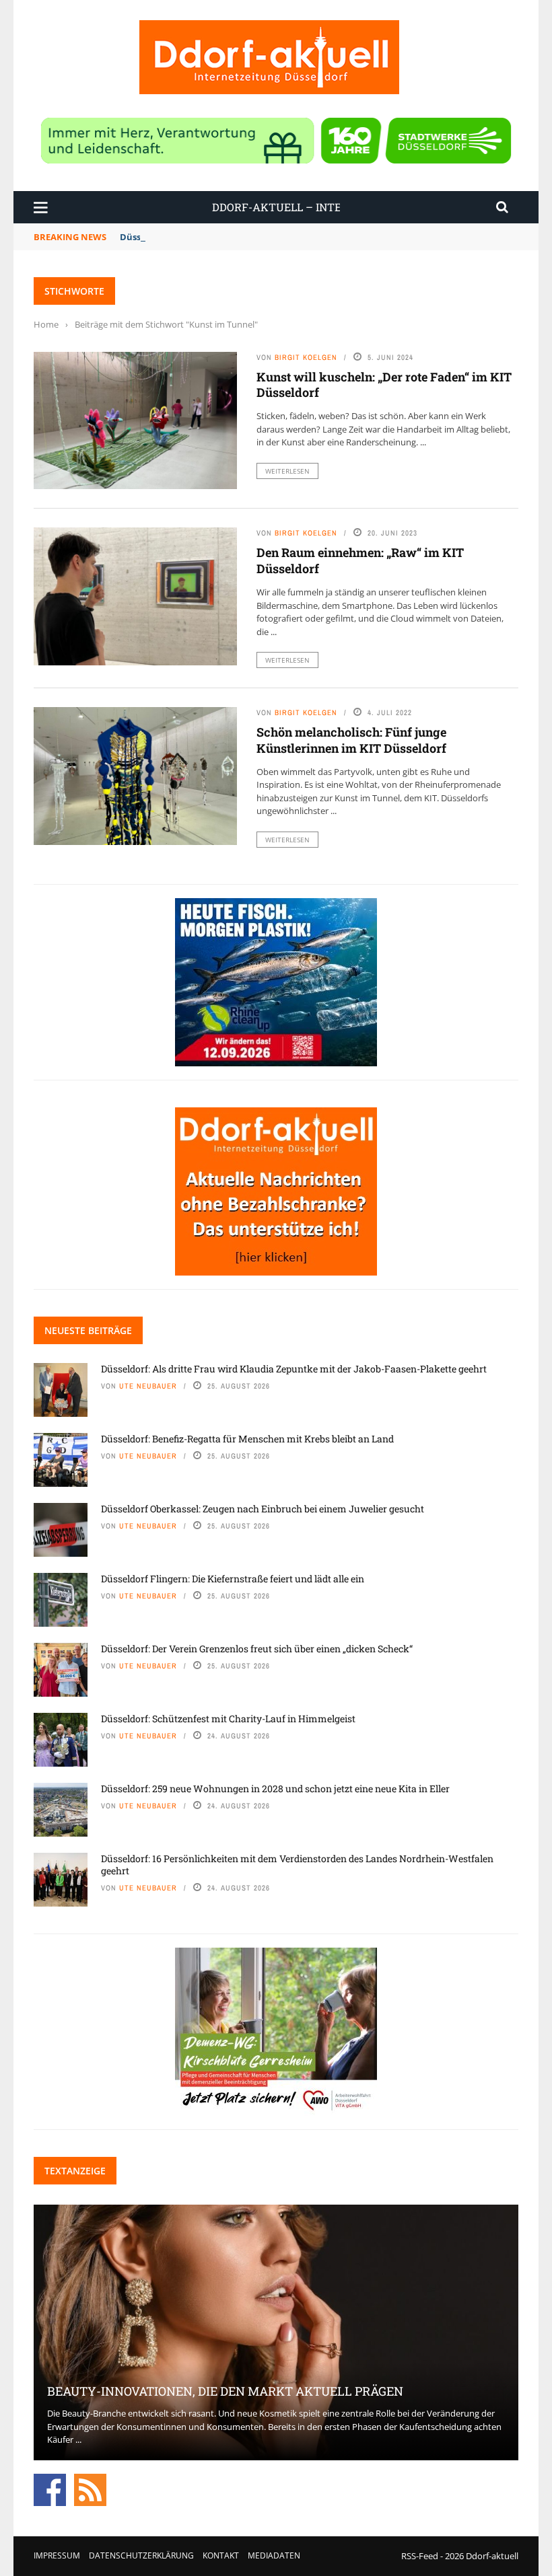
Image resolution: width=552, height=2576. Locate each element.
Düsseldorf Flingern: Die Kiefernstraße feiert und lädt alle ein (233, 1579)
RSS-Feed (420, 2556)
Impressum (57, 2555)
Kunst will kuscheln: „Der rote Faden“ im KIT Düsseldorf (384, 384)
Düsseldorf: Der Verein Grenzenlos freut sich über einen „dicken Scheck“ (257, 1649)
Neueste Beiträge (88, 1330)
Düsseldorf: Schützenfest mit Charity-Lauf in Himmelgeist (228, 1719)
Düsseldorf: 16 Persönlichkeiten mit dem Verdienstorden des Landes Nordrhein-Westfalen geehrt (297, 1865)
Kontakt (221, 2555)
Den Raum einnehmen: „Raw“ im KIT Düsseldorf (360, 560)
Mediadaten (274, 2555)
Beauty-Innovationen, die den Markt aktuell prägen (225, 2391)
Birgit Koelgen (306, 357)
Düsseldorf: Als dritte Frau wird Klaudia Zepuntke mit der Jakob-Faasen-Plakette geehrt (294, 1369)
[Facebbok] (50, 2489)
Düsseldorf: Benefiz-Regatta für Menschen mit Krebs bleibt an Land (247, 1439)
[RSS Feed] (90, 2489)
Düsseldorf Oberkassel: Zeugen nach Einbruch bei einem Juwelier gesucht (263, 1509)
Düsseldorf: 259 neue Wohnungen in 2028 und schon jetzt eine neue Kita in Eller (275, 1789)
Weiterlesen (287, 471)
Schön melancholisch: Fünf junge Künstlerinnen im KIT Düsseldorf (351, 740)
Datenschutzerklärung (141, 2555)
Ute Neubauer (148, 1386)
